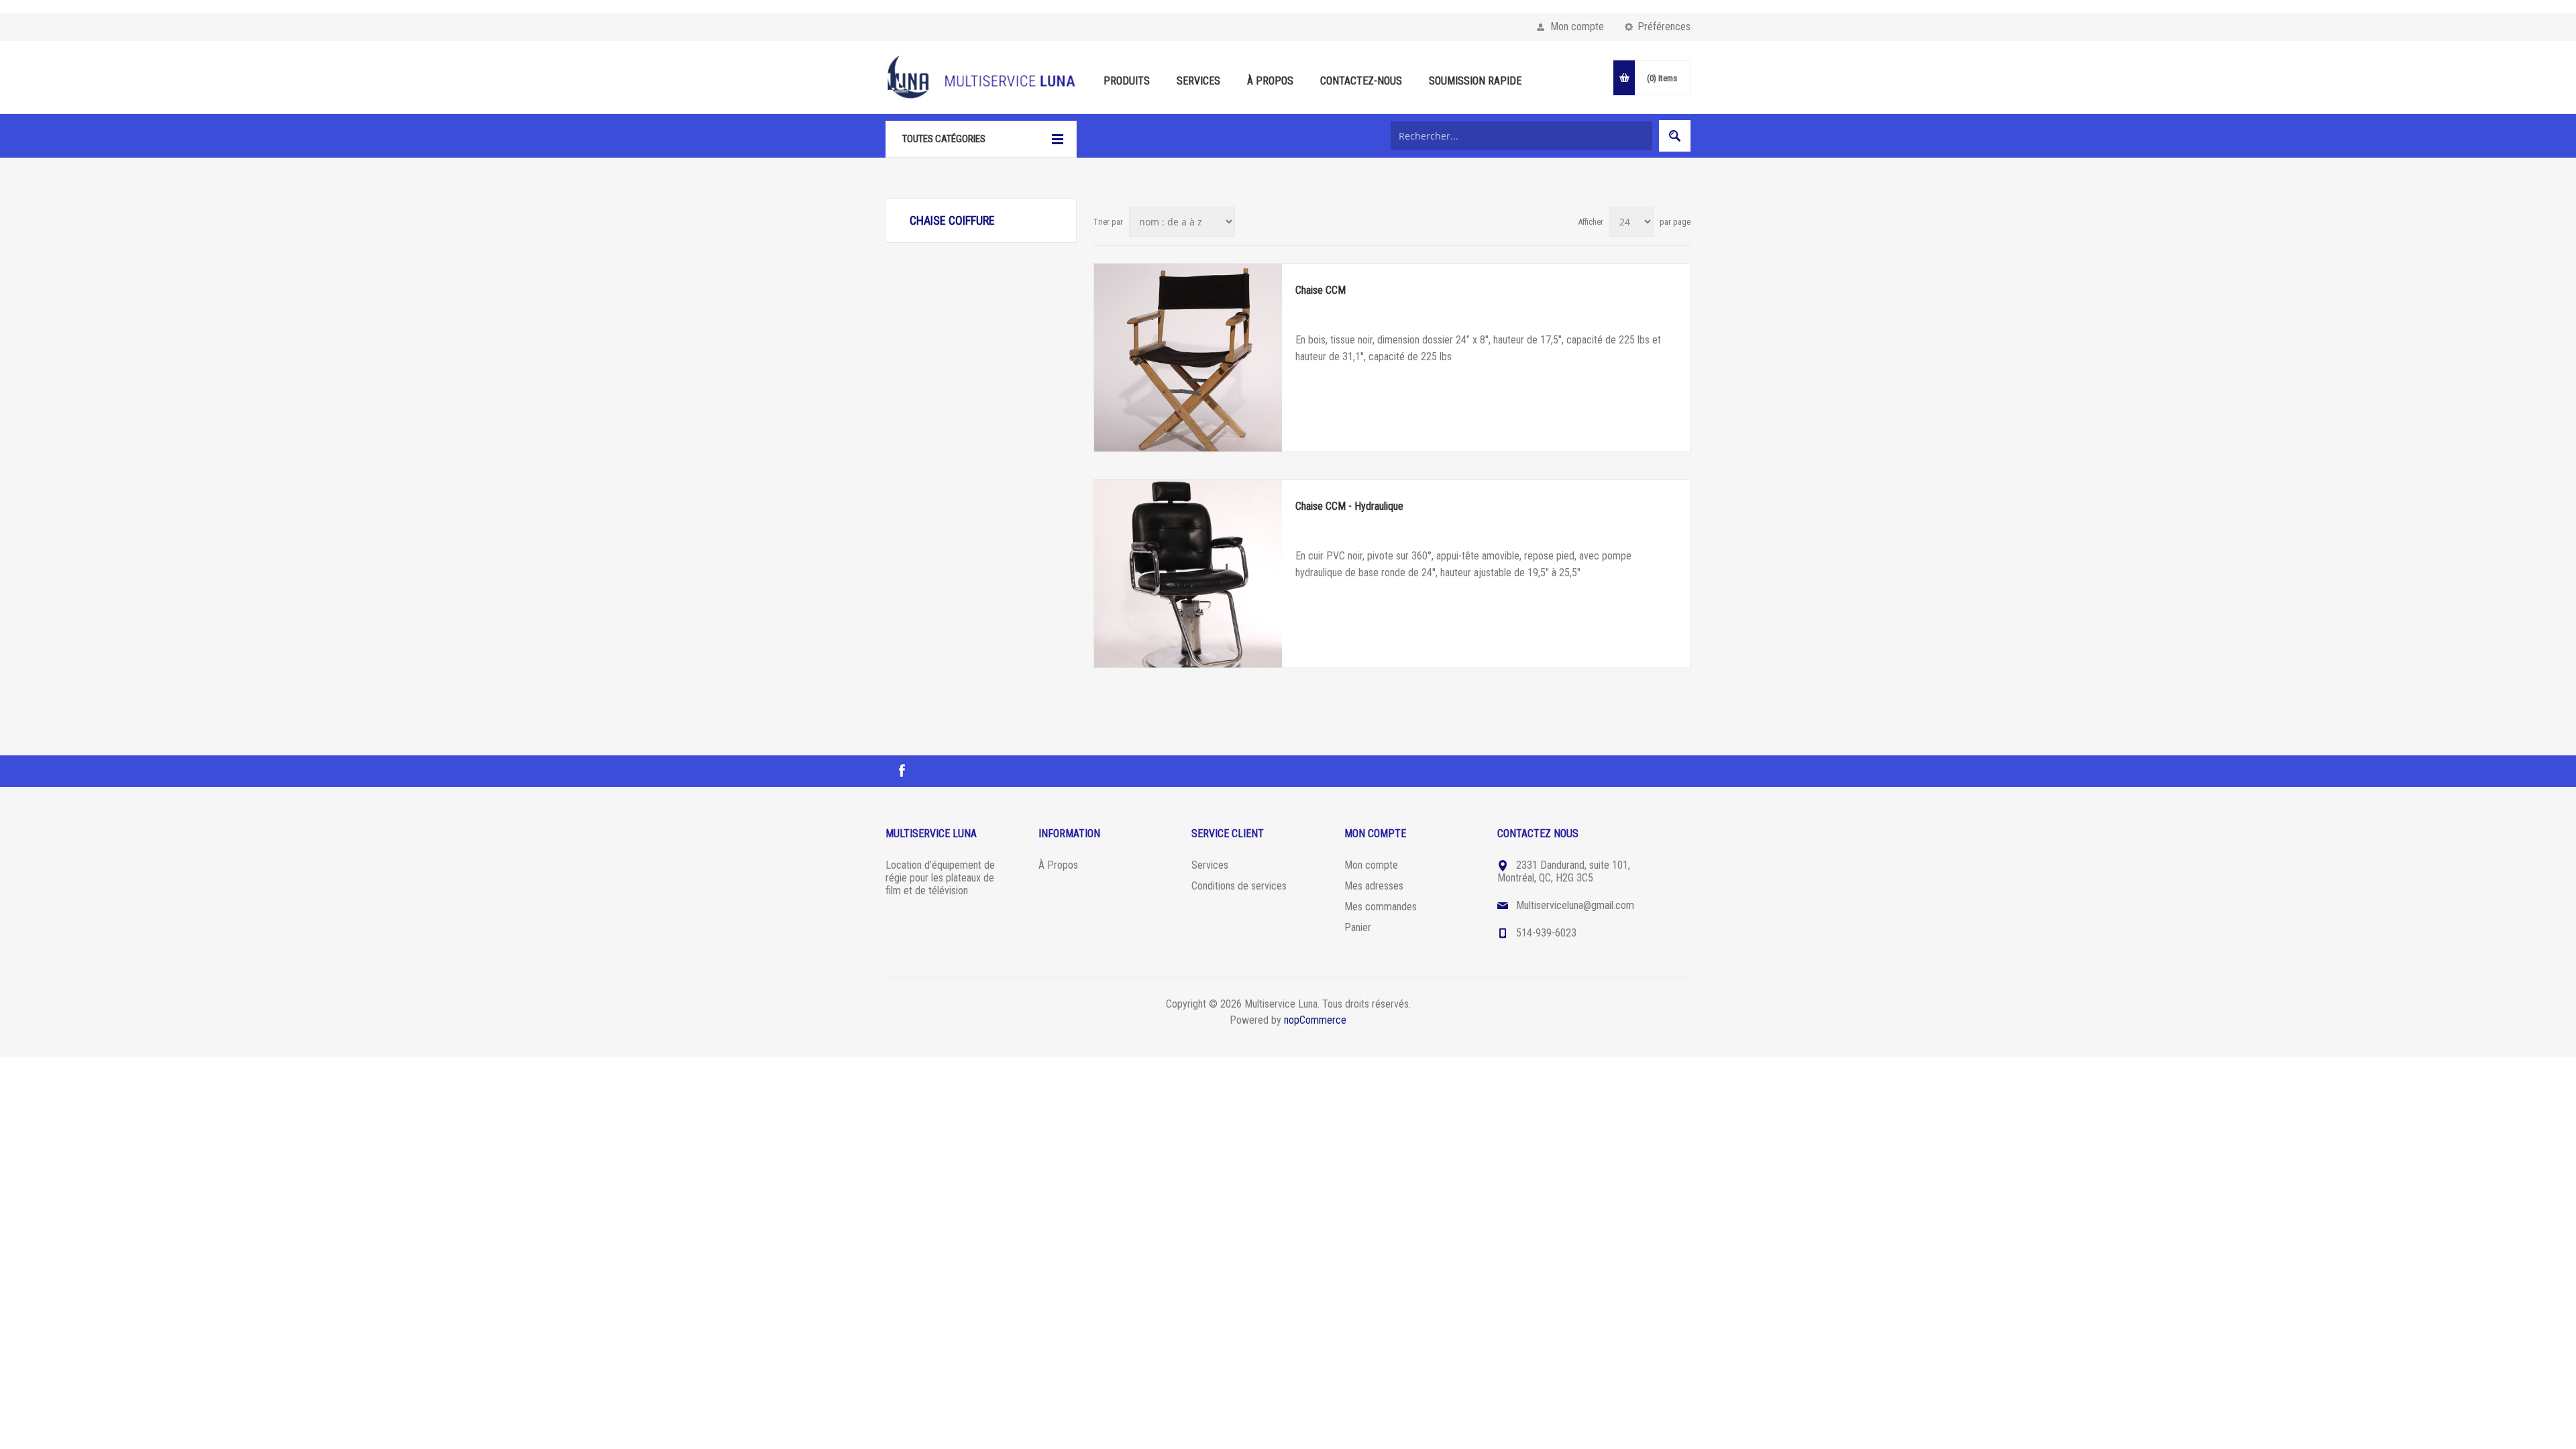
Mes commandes (1381, 907)
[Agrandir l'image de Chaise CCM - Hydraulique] (1188, 574)
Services (1210, 865)
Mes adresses (1374, 886)
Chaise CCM (1321, 290)
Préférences (1664, 26)
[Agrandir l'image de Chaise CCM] (1188, 358)
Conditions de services (1239, 886)
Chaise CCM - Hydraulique (1349, 506)
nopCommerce (1315, 1020)
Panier (1358, 927)
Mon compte (1577, 26)
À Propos (1058, 865)
